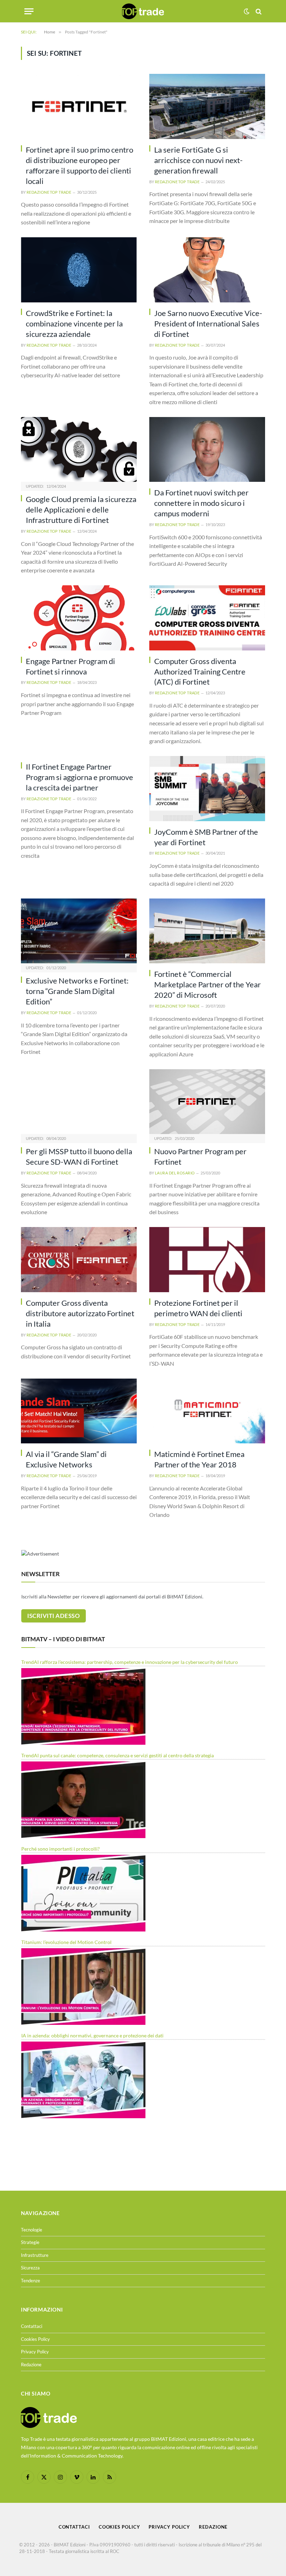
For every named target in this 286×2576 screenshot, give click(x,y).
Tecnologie (32, 2230)
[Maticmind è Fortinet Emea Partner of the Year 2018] (207, 1411)
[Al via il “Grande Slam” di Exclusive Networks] (79, 1411)
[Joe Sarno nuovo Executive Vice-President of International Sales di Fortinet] (207, 270)
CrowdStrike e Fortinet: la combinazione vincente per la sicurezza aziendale (74, 323)
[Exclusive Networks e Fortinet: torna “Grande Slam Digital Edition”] (79, 931)
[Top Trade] (143, 11)
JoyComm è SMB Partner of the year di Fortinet (206, 837)
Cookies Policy (35, 2339)
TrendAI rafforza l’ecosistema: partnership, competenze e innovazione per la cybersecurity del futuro (130, 1662)
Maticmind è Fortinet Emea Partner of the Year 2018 (199, 1459)
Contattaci (32, 2326)
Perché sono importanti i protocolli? (61, 1849)
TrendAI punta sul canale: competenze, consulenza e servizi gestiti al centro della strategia (118, 1755)
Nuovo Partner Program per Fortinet (200, 1156)
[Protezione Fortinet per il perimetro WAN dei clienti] (207, 1260)
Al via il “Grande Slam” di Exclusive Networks (66, 1459)
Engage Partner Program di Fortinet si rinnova (70, 666)
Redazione (31, 2365)
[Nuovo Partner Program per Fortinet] (207, 1102)
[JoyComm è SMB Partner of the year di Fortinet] (207, 789)
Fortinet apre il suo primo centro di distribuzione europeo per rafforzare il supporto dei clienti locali (80, 165)
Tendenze (31, 2281)
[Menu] (29, 11)
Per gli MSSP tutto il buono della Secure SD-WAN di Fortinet (79, 1156)
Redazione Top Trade (49, 192)
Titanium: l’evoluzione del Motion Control (66, 1942)
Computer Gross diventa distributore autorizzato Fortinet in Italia (80, 1313)
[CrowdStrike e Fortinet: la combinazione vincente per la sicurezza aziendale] (79, 270)
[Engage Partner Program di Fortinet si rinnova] (79, 618)
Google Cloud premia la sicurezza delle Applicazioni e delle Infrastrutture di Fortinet (81, 510)
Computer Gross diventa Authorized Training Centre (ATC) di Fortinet (200, 672)
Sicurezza (30, 2268)
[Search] (258, 11)
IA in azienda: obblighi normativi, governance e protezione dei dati (92, 2035)
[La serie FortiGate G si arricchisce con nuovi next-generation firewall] (207, 106)
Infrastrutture (35, 2255)
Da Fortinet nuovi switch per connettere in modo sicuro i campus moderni (201, 503)
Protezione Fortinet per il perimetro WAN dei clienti (198, 1308)
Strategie (30, 2242)
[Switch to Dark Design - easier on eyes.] (247, 11)
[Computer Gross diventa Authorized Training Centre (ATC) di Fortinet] (207, 618)
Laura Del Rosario (175, 1173)
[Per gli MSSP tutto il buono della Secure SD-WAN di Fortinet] (79, 1102)
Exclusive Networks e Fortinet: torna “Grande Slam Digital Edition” (77, 991)
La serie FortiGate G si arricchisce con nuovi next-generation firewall (198, 160)
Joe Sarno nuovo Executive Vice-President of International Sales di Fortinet (208, 323)
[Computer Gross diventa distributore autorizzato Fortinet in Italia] (79, 1260)
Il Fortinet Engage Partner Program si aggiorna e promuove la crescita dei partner (80, 777)
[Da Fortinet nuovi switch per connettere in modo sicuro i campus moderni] (207, 450)
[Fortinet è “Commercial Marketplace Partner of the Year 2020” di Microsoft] (207, 931)
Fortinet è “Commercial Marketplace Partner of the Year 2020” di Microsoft (208, 984)
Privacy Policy (35, 2352)
